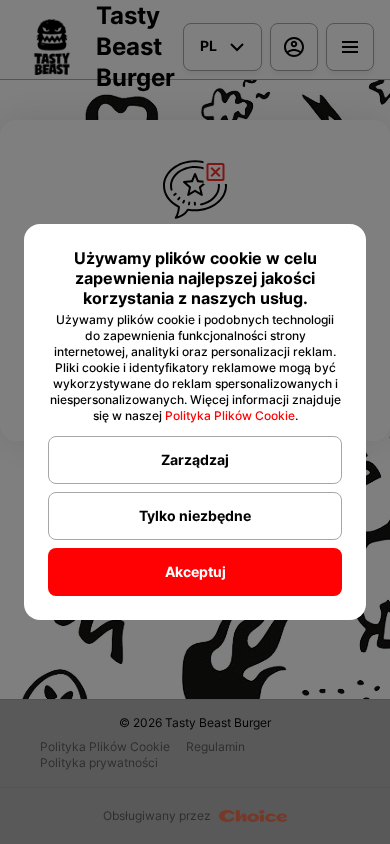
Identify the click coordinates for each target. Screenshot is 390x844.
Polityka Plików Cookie (230, 415)
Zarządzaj (195, 459)
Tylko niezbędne (195, 515)
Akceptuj (195, 571)
